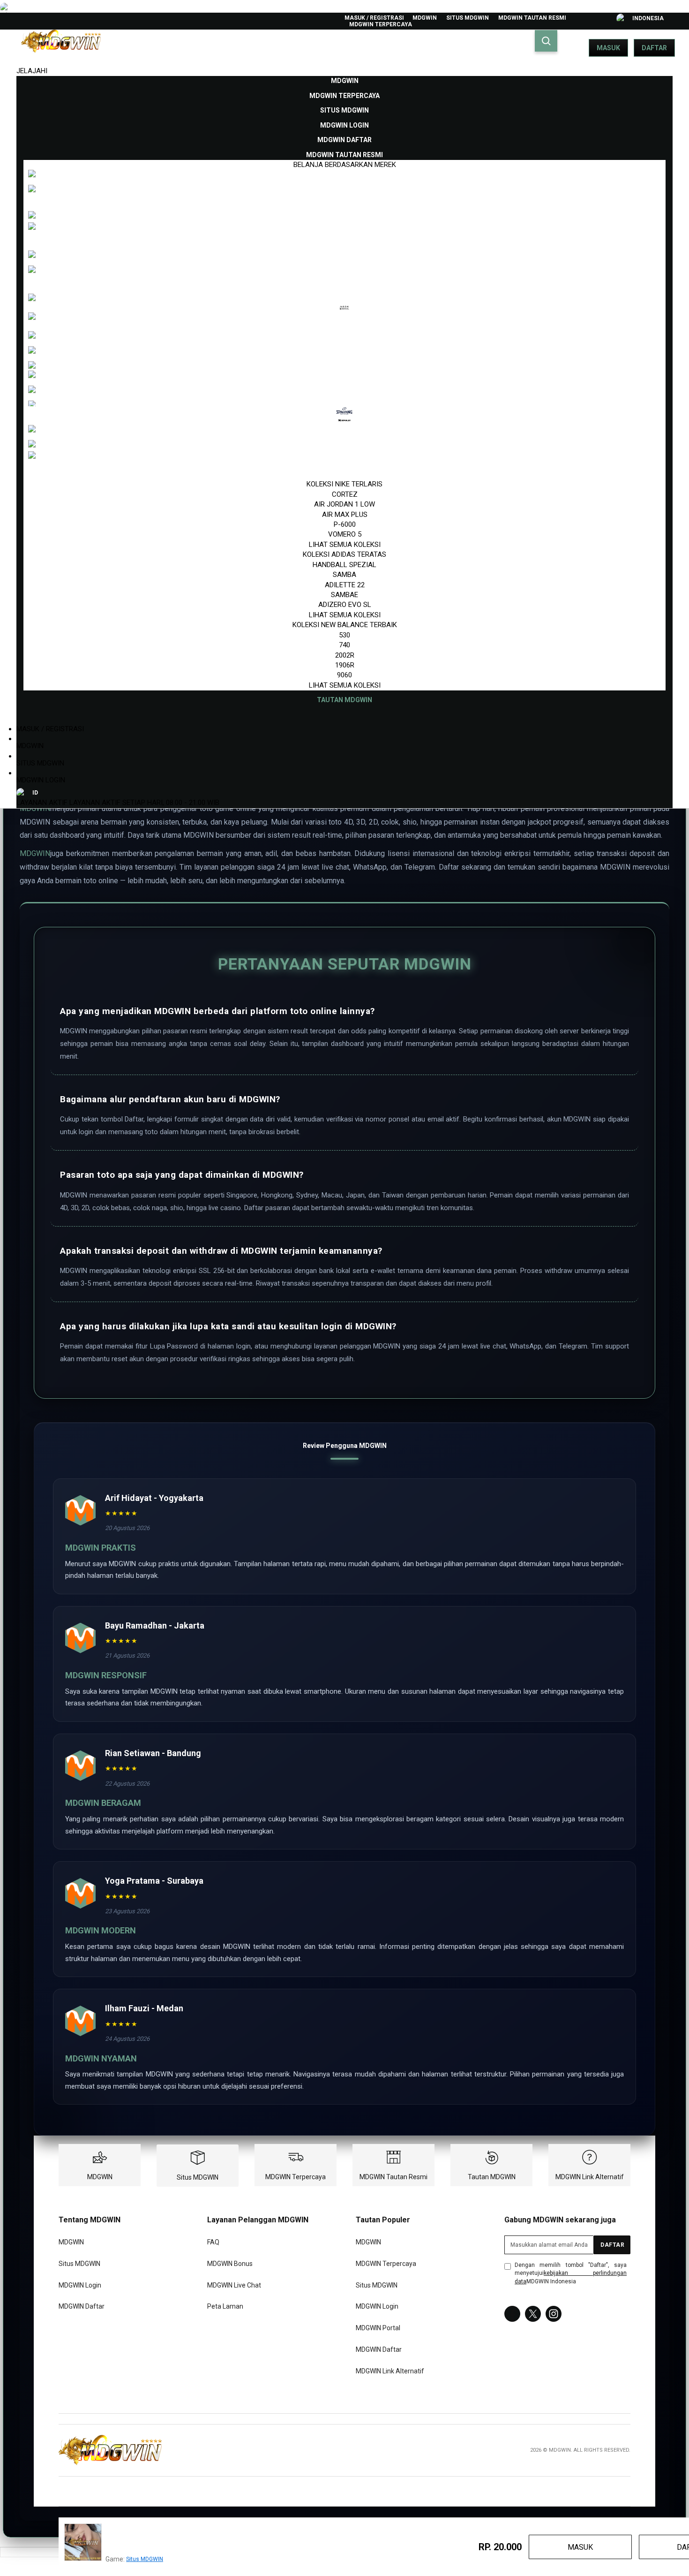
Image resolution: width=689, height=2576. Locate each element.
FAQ (213, 2242)
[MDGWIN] (110, 2450)
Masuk (608, 48)
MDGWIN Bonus (230, 2264)
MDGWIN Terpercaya (381, 24)
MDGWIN (425, 18)
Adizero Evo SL (345, 605)
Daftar (654, 48)
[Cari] (546, 41)
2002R (345, 655)
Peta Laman (225, 2307)
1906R (345, 665)
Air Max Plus (345, 515)
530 (344, 635)
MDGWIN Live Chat (234, 2285)
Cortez (345, 494)
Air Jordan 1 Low (344, 504)
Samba (344, 575)
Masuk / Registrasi (374, 18)
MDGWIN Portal (378, 2328)
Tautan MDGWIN (492, 2177)
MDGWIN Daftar (82, 2307)
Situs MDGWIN (468, 18)
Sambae (344, 595)
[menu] (344, 390)
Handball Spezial (344, 565)
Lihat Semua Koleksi (345, 545)
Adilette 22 (345, 585)
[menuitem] (345, 81)
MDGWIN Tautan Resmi (532, 18)
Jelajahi (32, 71)
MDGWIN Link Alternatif (590, 2177)
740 (344, 645)
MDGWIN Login (41, 780)
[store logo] (61, 48)
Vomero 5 (345, 534)
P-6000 (345, 524)
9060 (344, 675)
